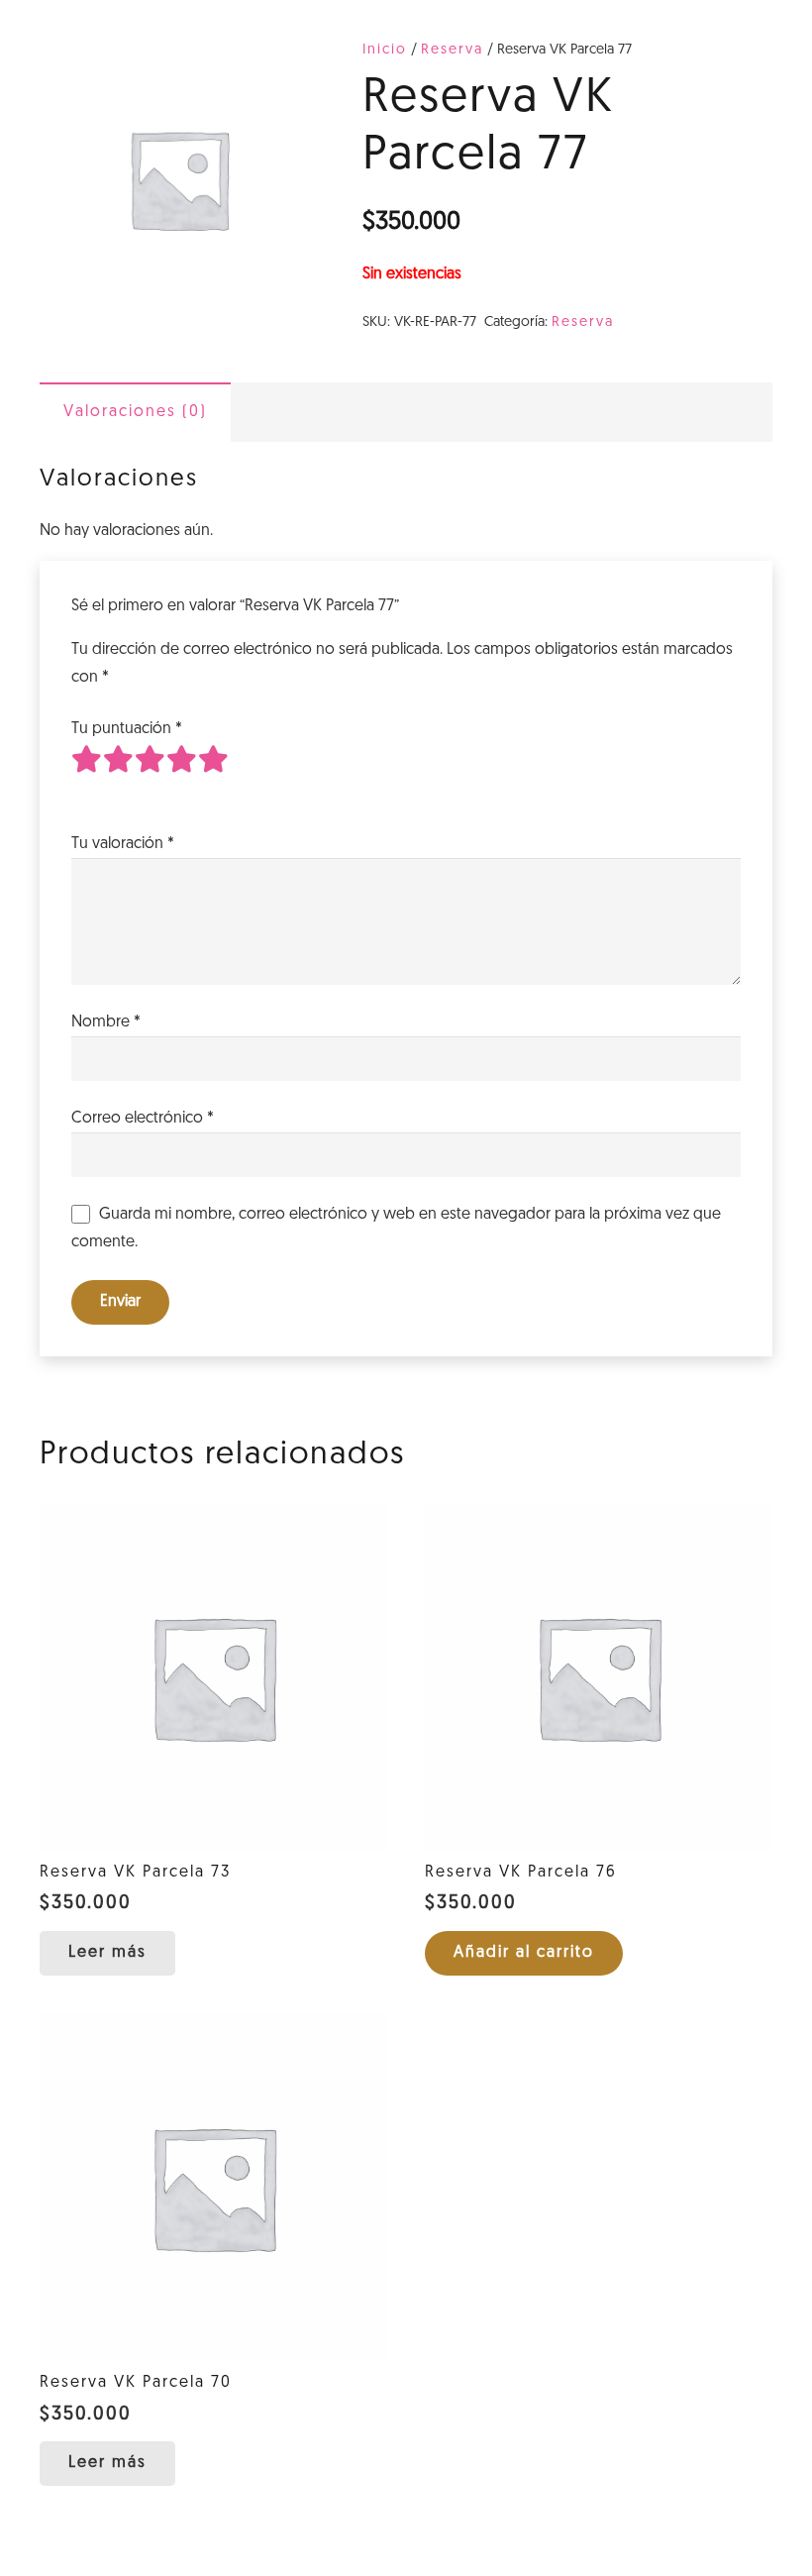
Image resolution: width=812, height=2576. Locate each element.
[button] (524, 1953)
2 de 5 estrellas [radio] (119, 775)
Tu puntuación (127, 729)
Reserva (452, 50)
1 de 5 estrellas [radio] (87, 775)
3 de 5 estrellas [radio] (151, 775)
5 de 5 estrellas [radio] (214, 775)
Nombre (106, 1022)
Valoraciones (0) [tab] (135, 412)
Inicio (385, 50)
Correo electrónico (143, 1119)
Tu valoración (123, 844)
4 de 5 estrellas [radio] (182, 775)
